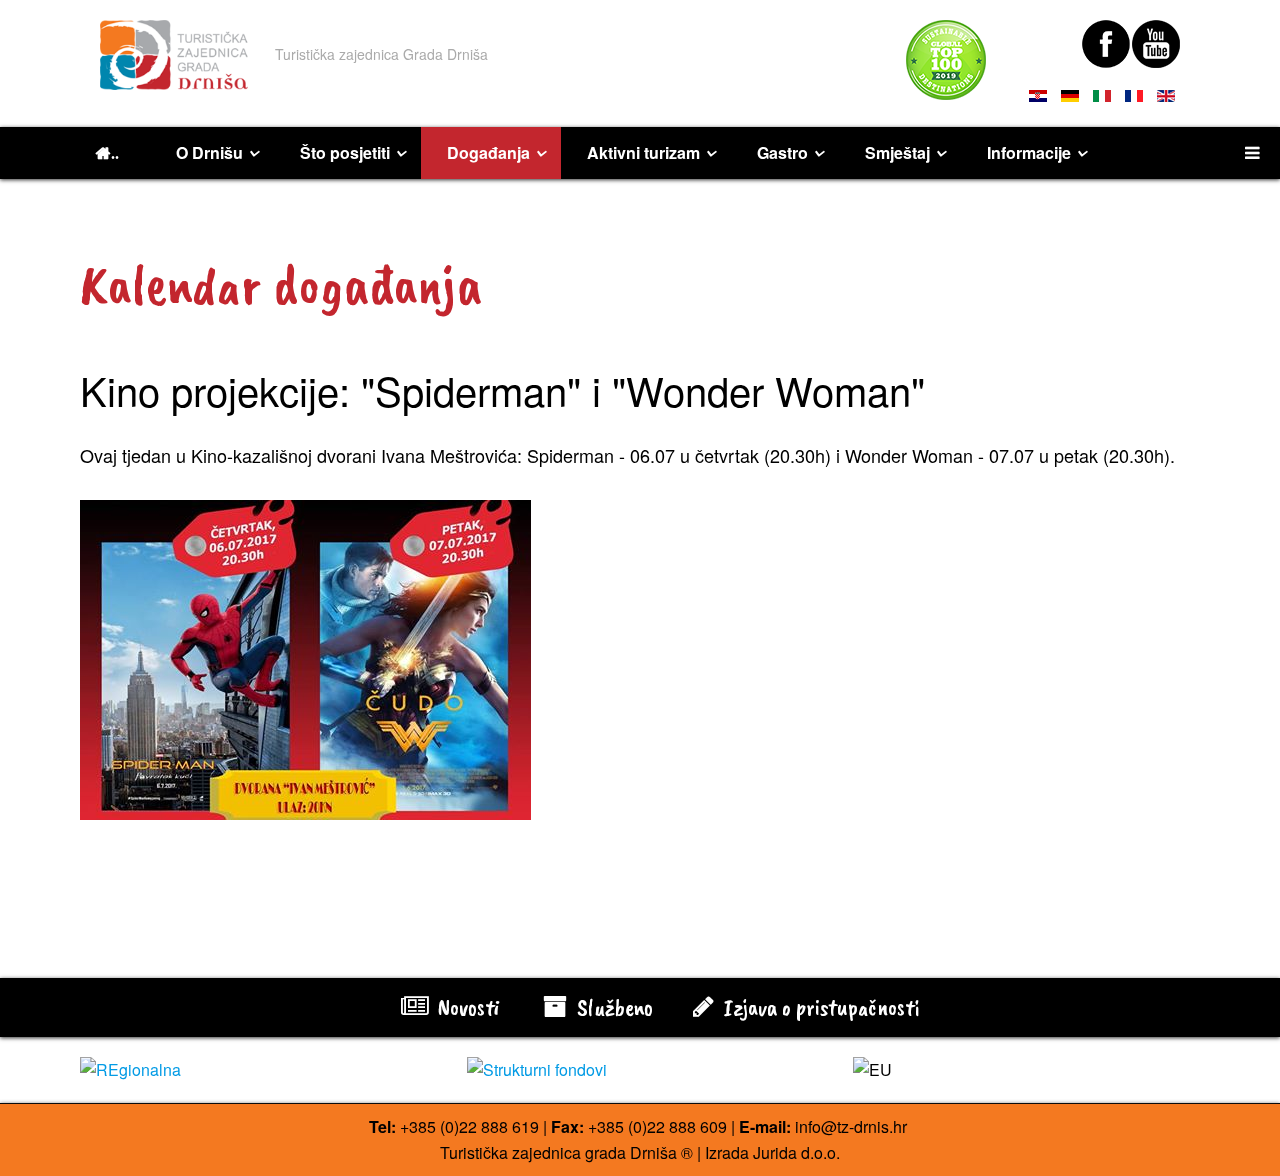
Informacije (1029, 152)
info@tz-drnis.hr (851, 1126)
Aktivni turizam (643, 152)
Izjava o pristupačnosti (819, 1007)
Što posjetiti (345, 152)
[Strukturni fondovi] (640, 1070)
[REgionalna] (253, 1070)
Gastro (782, 152)
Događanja (488, 152)
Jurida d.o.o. (796, 1152)
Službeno (612, 1007)
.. (115, 153)
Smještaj (897, 152)
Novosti (466, 1007)
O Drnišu (209, 152)
